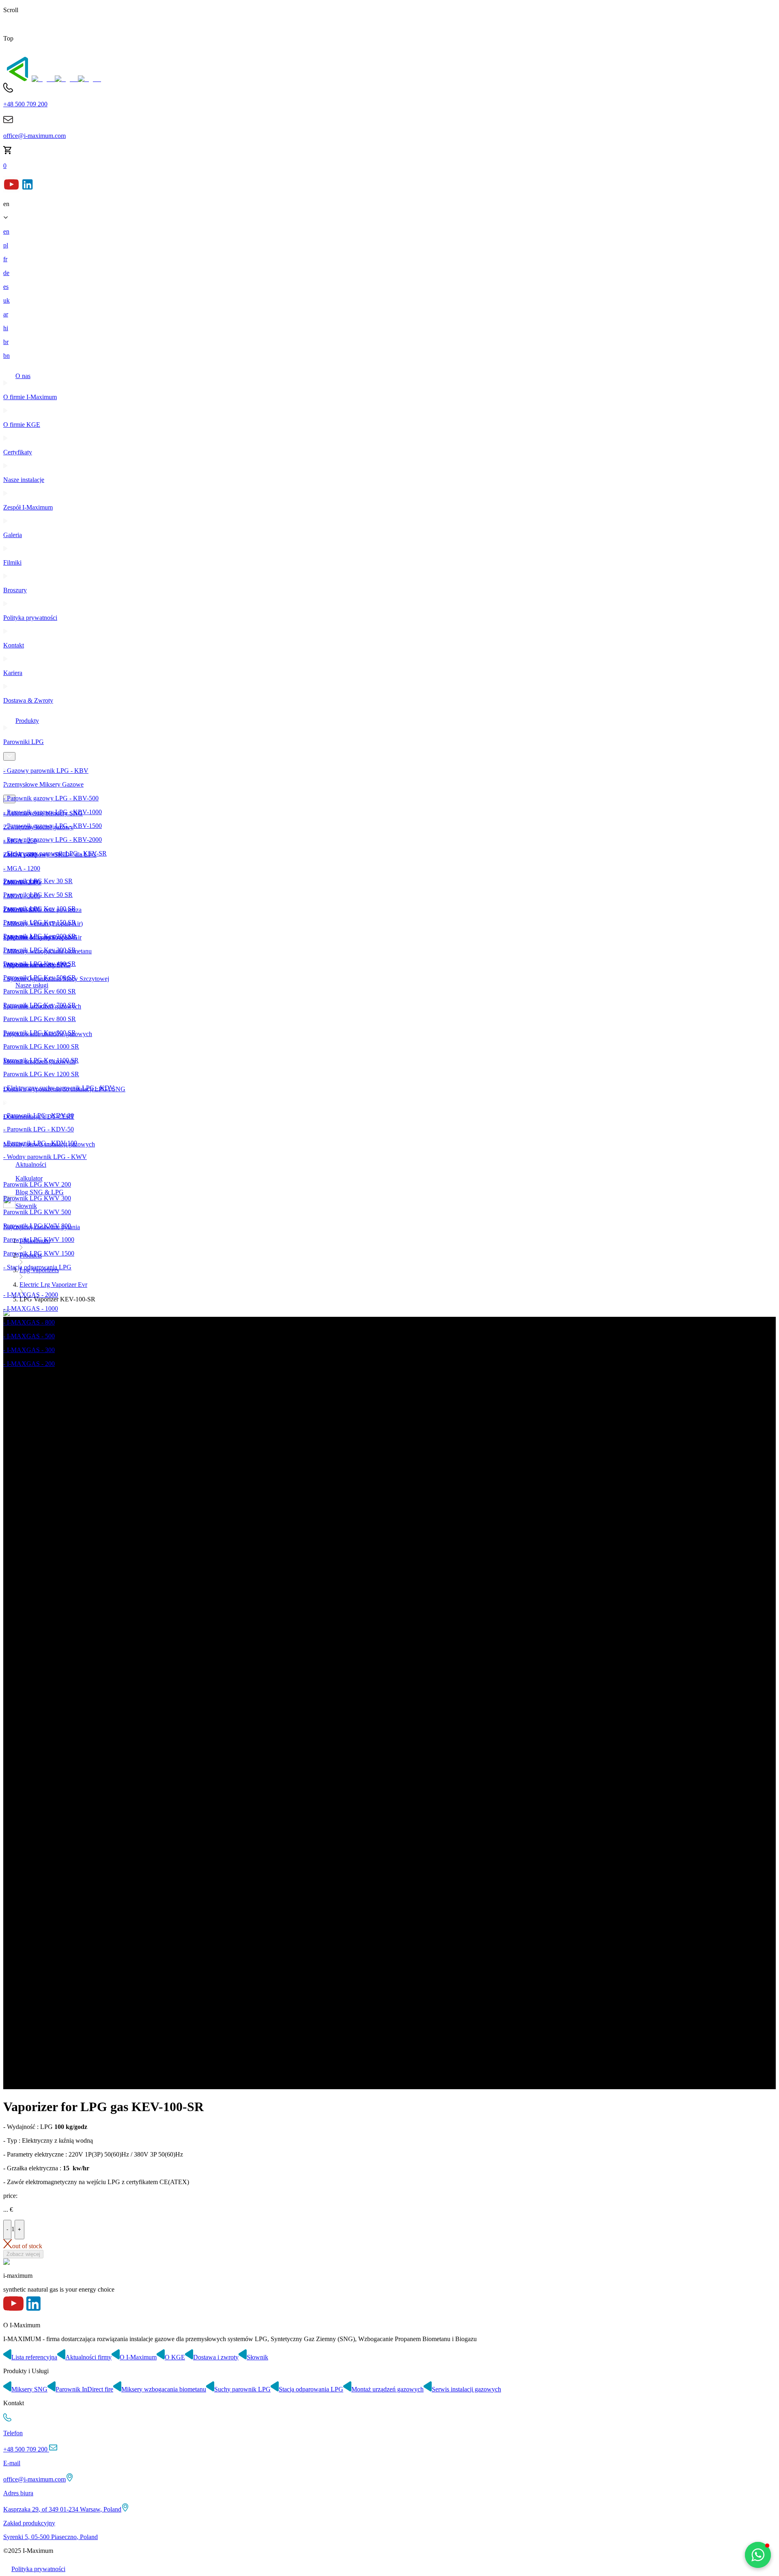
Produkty (27, 721)
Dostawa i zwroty (216, 2357)
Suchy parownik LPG (242, 2389)
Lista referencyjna (34, 2357)
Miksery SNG (29, 2389)
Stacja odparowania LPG (311, 2389)
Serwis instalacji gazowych (466, 2389)
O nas (23, 376)
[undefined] (17, 79)
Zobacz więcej (23, 2254)
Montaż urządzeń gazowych (387, 2389)
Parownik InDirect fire (84, 2389)
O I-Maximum (138, 2357)
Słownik (257, 2357)
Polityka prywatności (38, 2569)
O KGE (175, 2357)
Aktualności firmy (88, 2357)
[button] (758, 2555)
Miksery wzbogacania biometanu (164, 2389)
